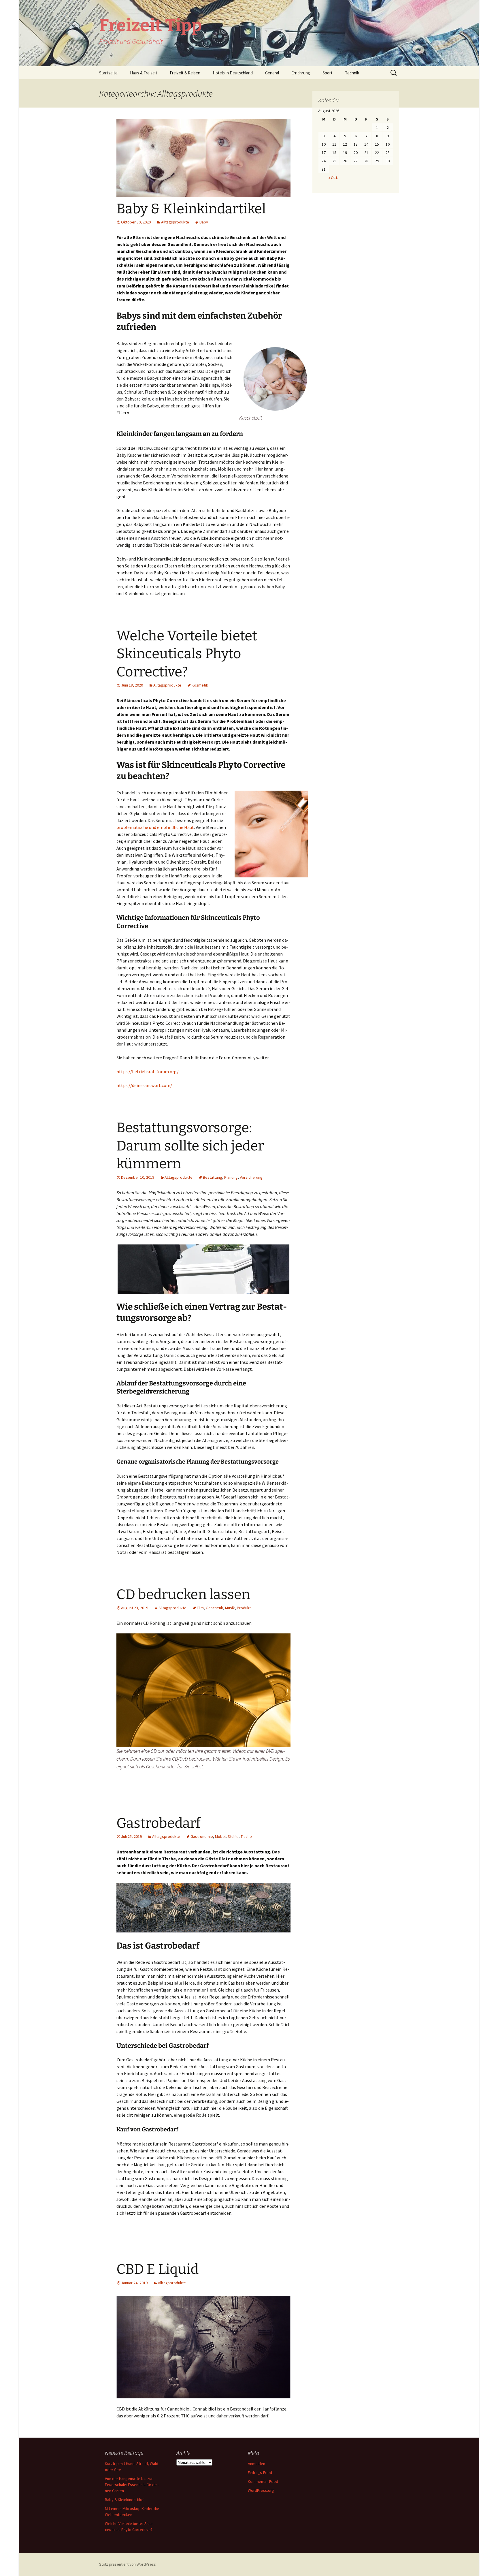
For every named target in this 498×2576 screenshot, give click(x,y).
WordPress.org (261, 2490)
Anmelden (256, 2464)
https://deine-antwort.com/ (144, 1085)
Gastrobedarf (159, 1823)
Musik (230, 1608)
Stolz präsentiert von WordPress (128, 2564)
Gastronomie (202, 1836)
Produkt (244, 1608)
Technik (352, 73)
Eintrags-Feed (260, 2472)
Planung (231, 1177)
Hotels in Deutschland (233, 73)
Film (200, 1608)
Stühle (233, 1836)
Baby (204, 222)
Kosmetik (200, 685)
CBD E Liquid (157, 2269)
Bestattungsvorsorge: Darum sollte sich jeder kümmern (190, 1146)
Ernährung (301, 73)
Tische (246, 1836)
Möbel (220, 1836)
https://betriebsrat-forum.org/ (148, 1071)
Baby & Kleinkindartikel (191, 209)
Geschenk (214, 1608)
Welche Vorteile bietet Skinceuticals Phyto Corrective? (187, 654)
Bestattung (213, 1177)
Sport (328, 73)
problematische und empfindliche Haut (155, 827)
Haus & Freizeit (144, 73)
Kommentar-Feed (263, 2481)
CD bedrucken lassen (183, 1595)
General (272, 73)
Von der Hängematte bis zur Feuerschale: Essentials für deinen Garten (132, 2485)
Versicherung (251, 1177)
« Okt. (333, 178)
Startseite (108, 73)
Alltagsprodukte (175, 222)
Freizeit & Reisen (185, 73)
